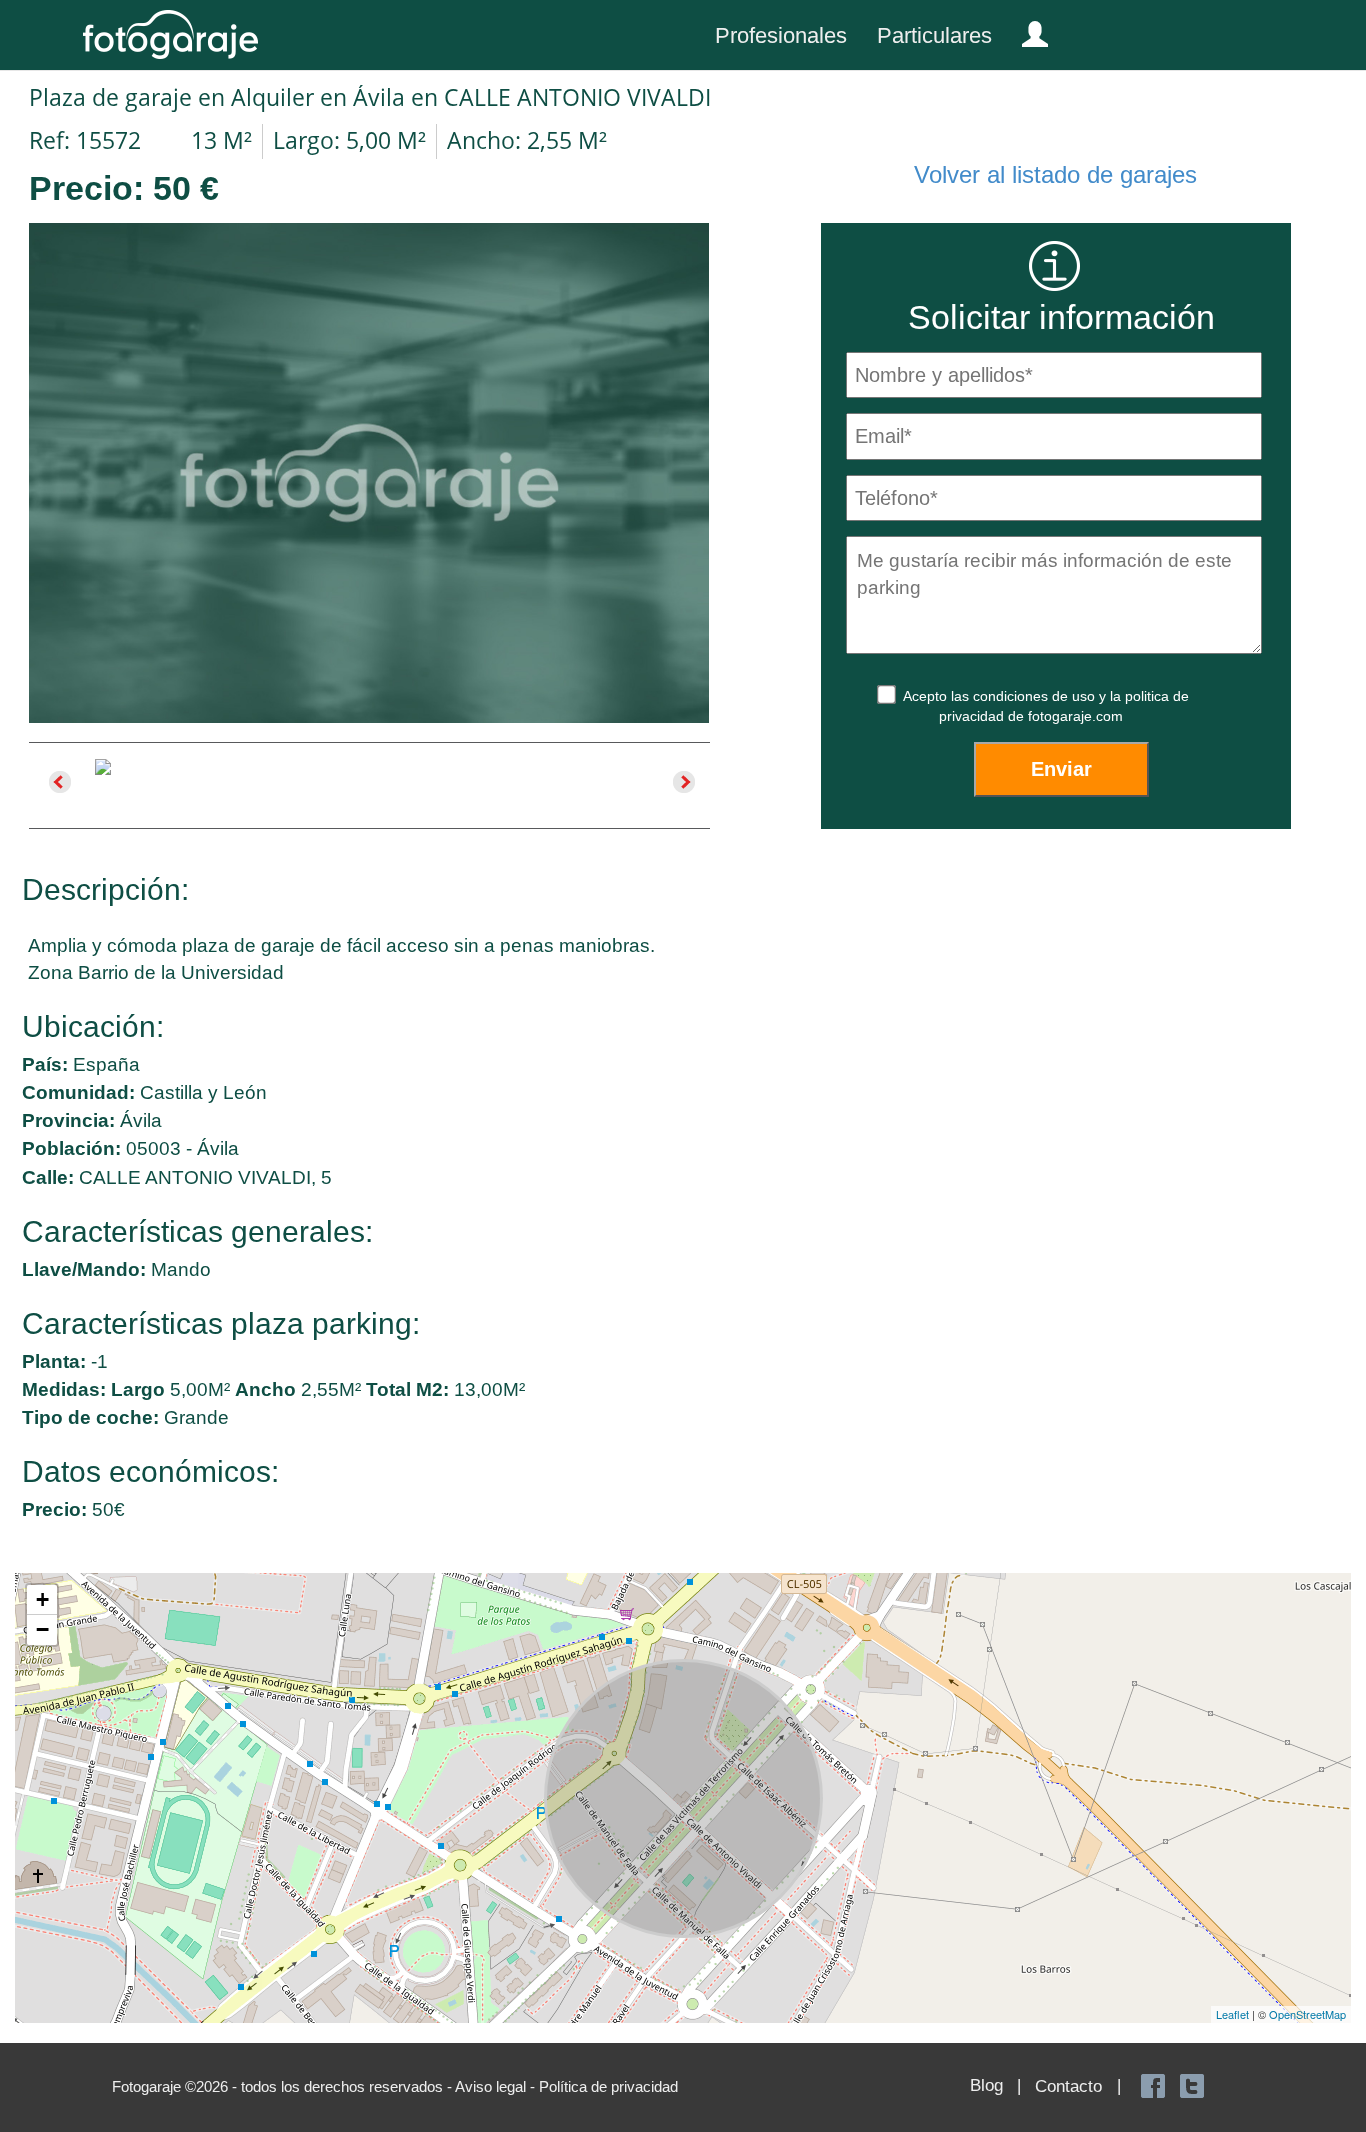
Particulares (934, 35)
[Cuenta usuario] (1027, 30)
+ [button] (42, 1599)
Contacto (1068, 2086)
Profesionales (781, 35)
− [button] (42, 1629)
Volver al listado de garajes (1055, 174)
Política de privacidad (608, 2086)
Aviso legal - (497, 2086)
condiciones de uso (1036, 696)
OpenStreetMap (1307, 2014)
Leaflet (1232, 2014)
